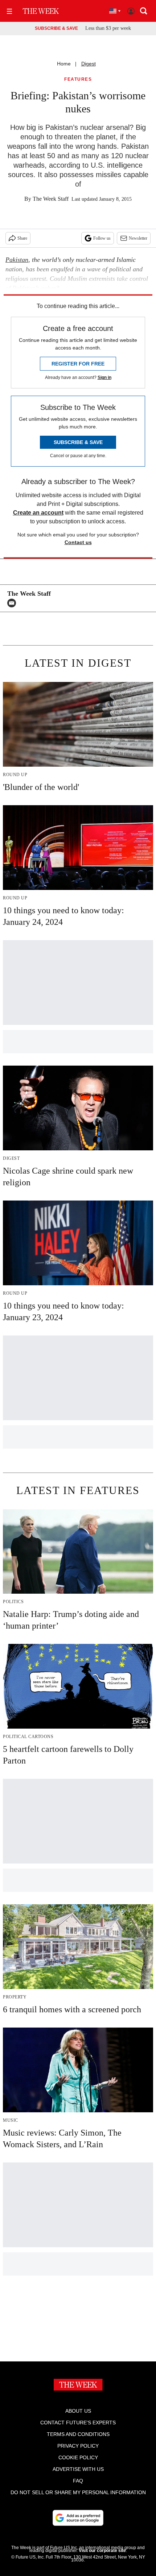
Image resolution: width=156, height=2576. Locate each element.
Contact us (78, 542)
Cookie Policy (78, 2457)
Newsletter (138, 238)
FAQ (78, 2481)
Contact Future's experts (78, 2423)
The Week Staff (51, 199)
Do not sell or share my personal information (78, 2492)
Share (22, 238)
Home (64, 64)
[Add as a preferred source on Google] (78, 2518)
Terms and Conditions (78, 2434)
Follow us (102, 238)
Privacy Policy (78, 2446)
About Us (78, 2411)
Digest (89, 64)
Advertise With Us (78, 2469)
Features (78, 79)
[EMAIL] (13, 603)
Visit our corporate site (102, 2551)
